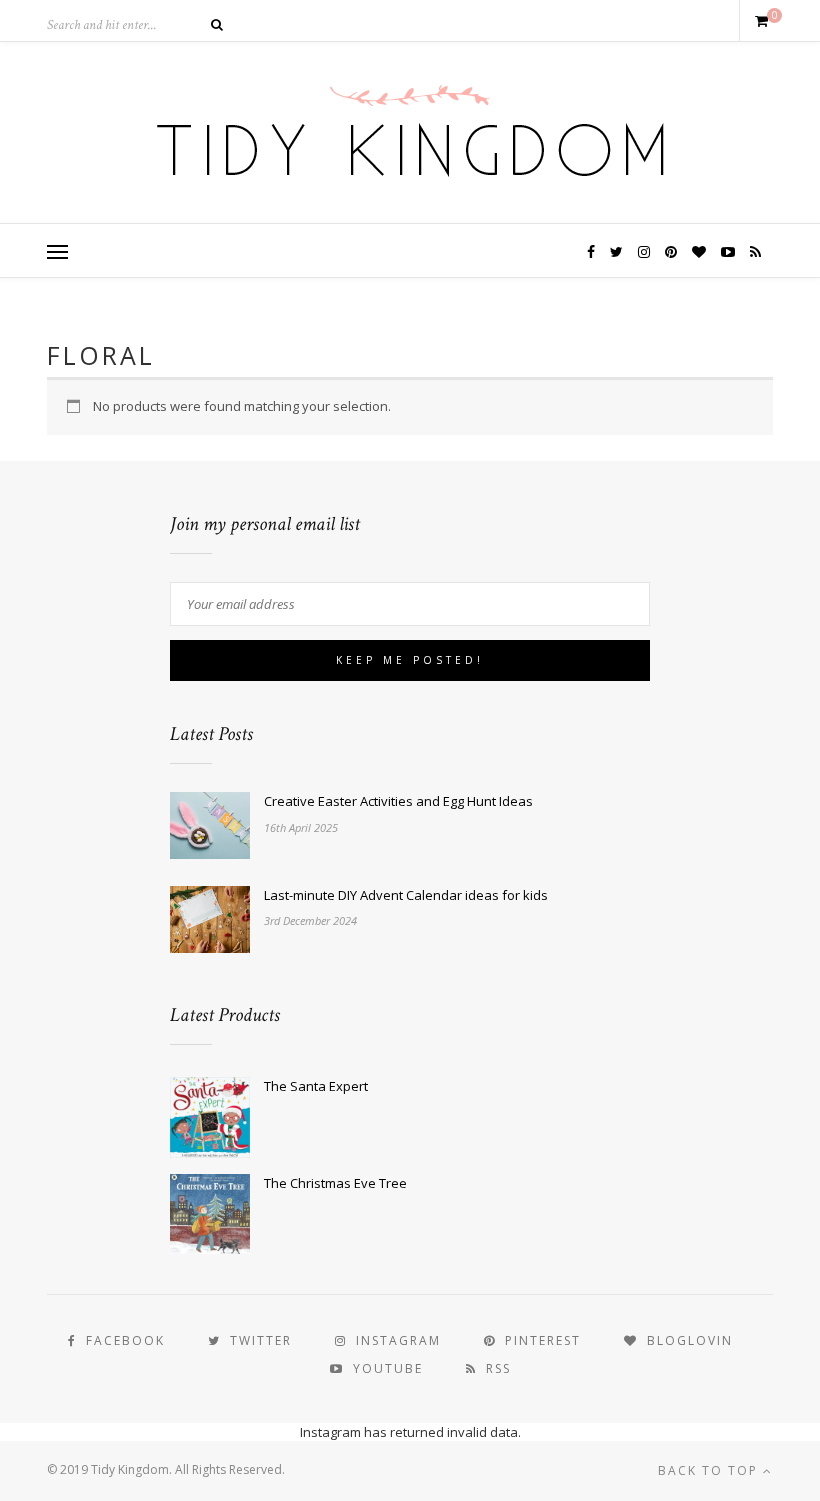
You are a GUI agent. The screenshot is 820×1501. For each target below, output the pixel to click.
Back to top (710, 1470)
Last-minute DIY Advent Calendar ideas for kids (406, 895)
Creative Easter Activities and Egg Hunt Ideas (398, 801)
